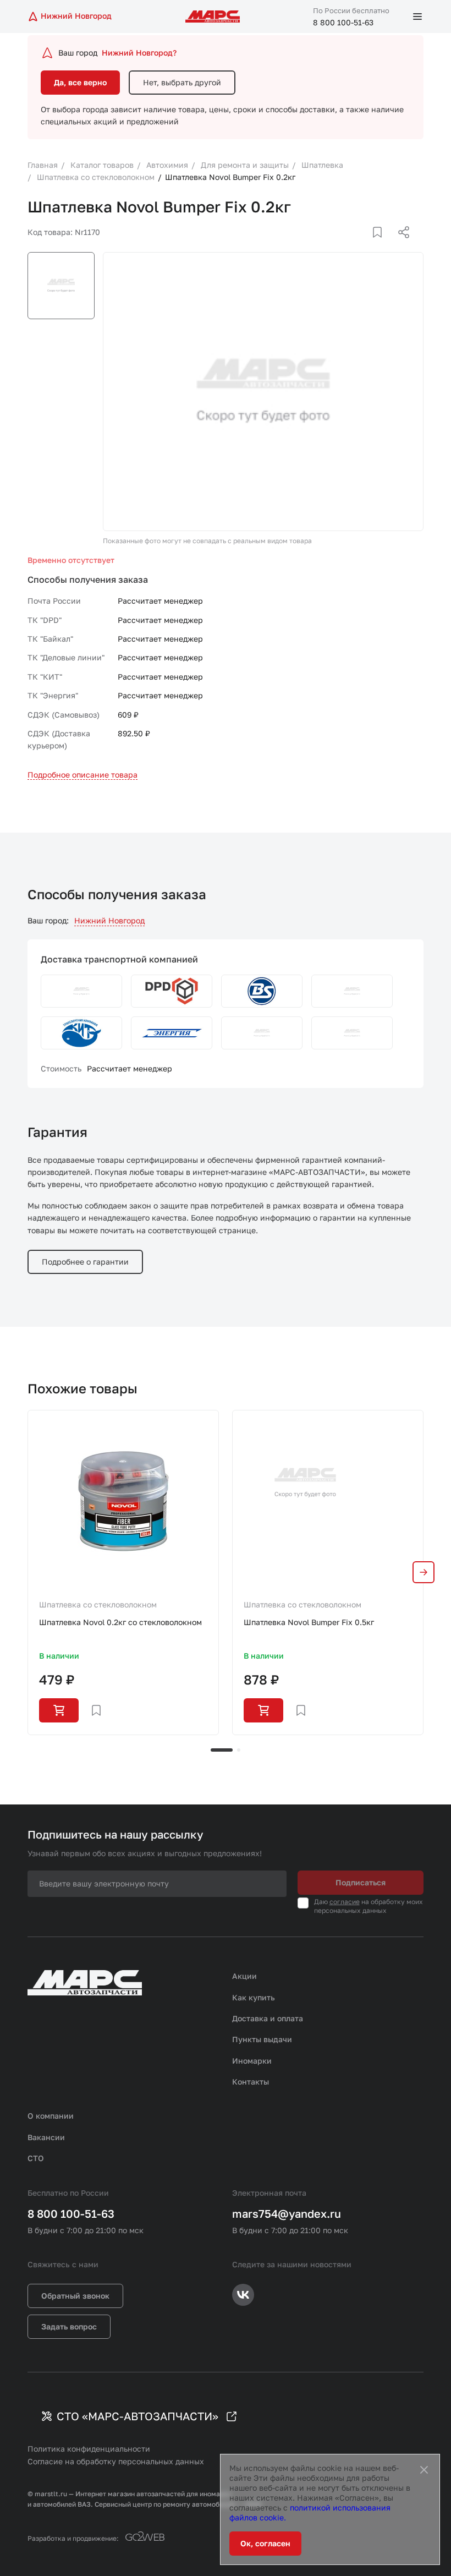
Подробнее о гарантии (85, 1262)
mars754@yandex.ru (287, 2213)
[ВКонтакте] (365, 245)
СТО (36, 2158)
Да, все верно (80, 82)
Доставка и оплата (268, 2018)
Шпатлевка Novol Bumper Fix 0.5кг (309, 1622)
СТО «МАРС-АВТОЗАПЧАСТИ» (137, 2416)
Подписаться (361, 1882)
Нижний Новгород (109, 920)
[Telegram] (347, 245)
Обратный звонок (75, 2296)
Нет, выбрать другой (182, 82)
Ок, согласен (265, 2543)
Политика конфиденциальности (89, 2449)
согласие (345, 1902)
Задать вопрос (69, 2326)
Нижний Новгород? (139, 53)
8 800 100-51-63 (343, 22)
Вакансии (46, 2137)
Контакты (251, 2082)
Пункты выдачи (262, 2039)
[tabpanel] (123, 1572)
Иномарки (252, 2061)
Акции (244, 1976)
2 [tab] (239, 1750)
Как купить (254, 1997)
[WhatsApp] (400, 245)
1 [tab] (222, 1750)
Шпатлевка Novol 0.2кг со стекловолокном (120, 1622)
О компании (51, 2116)
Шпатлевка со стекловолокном (98, 1604)
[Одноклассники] (382, 245)
